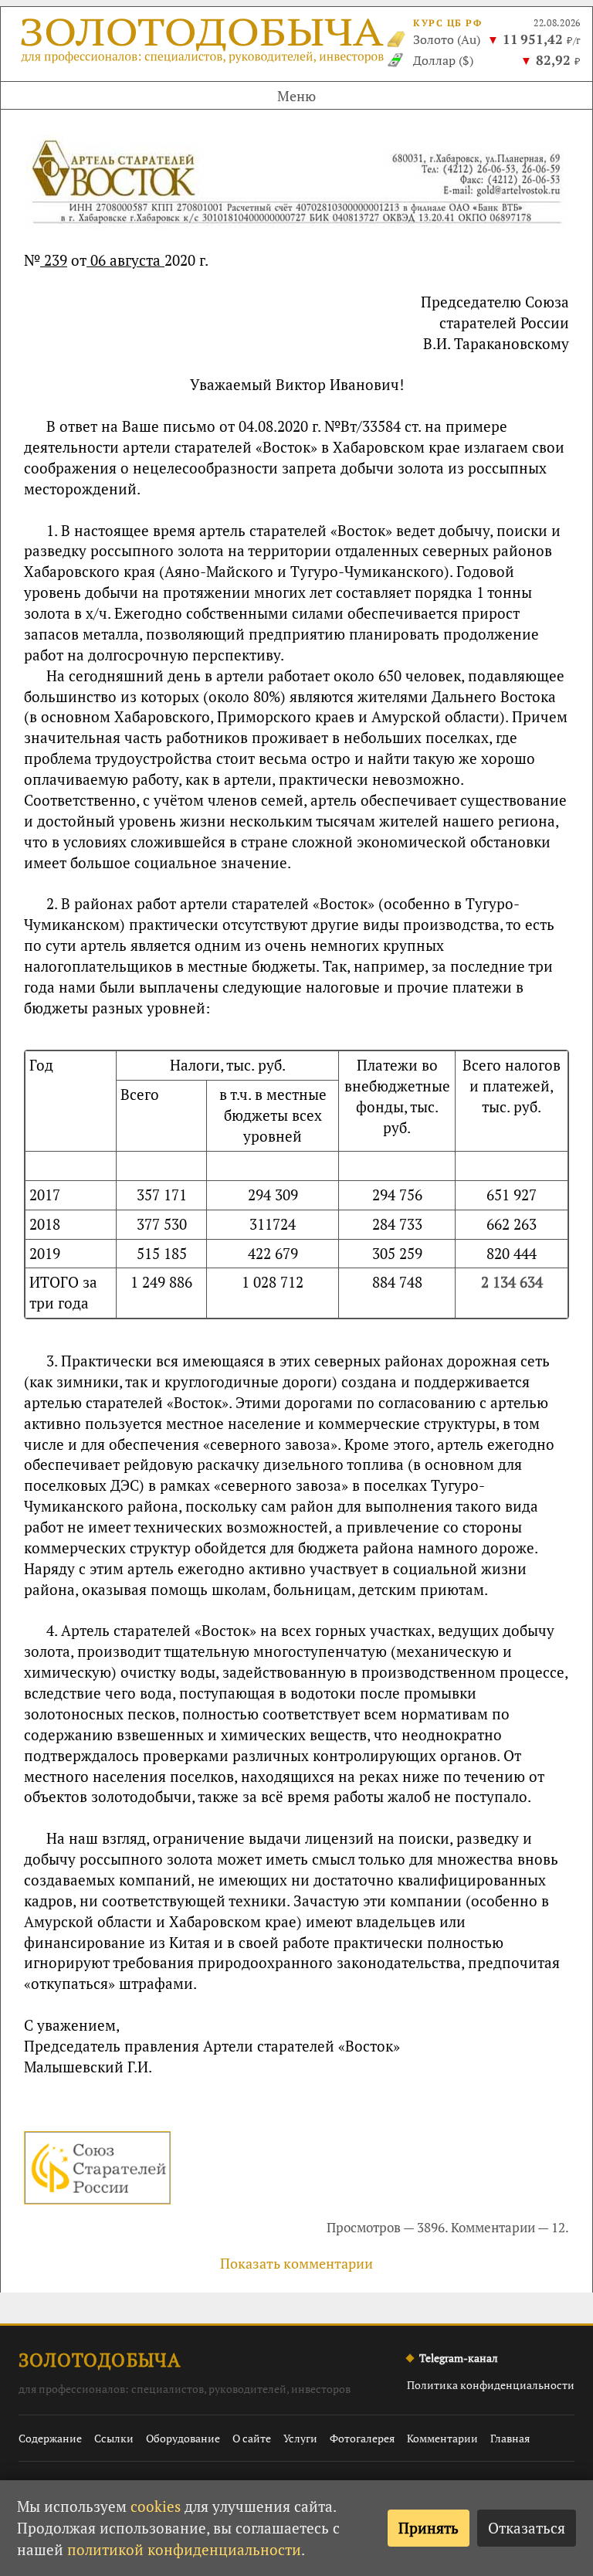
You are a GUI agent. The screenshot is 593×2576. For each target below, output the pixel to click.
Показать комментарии (296, 2263)
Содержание (50, 2438)
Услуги (300, 2438)
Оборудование (183, 2438)
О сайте (252, 2438)
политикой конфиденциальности (184, 2549)
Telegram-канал (459, 2358)
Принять (429, 2528)
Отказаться (527, 2528)
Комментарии (442, 2438)
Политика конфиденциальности (491, 2385)
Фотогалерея (362, 2438)
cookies (156, 2506)
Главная (510, 2438)
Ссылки (114, 2438)
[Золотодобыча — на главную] (204, 44)
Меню (296, 96)
